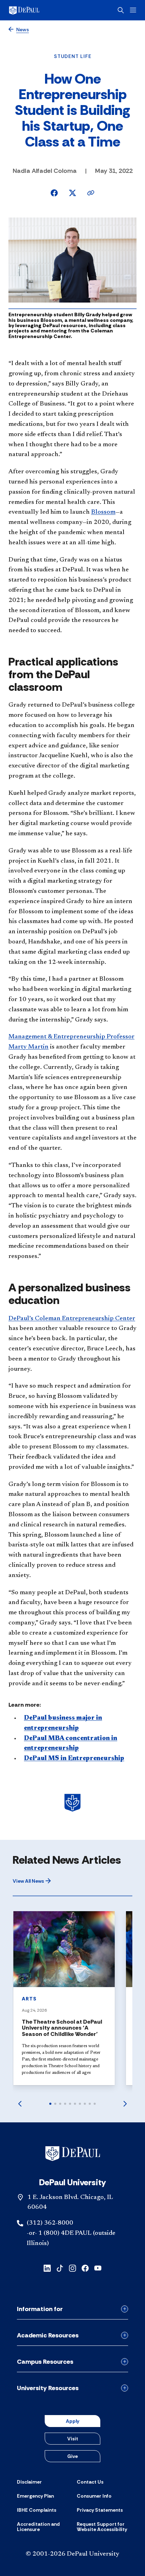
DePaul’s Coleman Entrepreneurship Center (72, 1319)
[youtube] (98, 2268)
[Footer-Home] (73, 2154)
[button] (32, 1881)
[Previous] (20, 2104)
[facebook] (85, 2268)
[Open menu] (133, 10)
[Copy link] (91, 193)
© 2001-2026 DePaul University (72, 2554)
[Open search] (121, 10)
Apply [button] (72, 2421)
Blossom (103, 512)
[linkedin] (47, 2268)
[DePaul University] (35, 10)
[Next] (125, 2104)
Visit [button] (73, 2439)
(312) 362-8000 (50, 2223)
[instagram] (72, 2268)
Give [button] (72, 2456)
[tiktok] (60, 2268)
